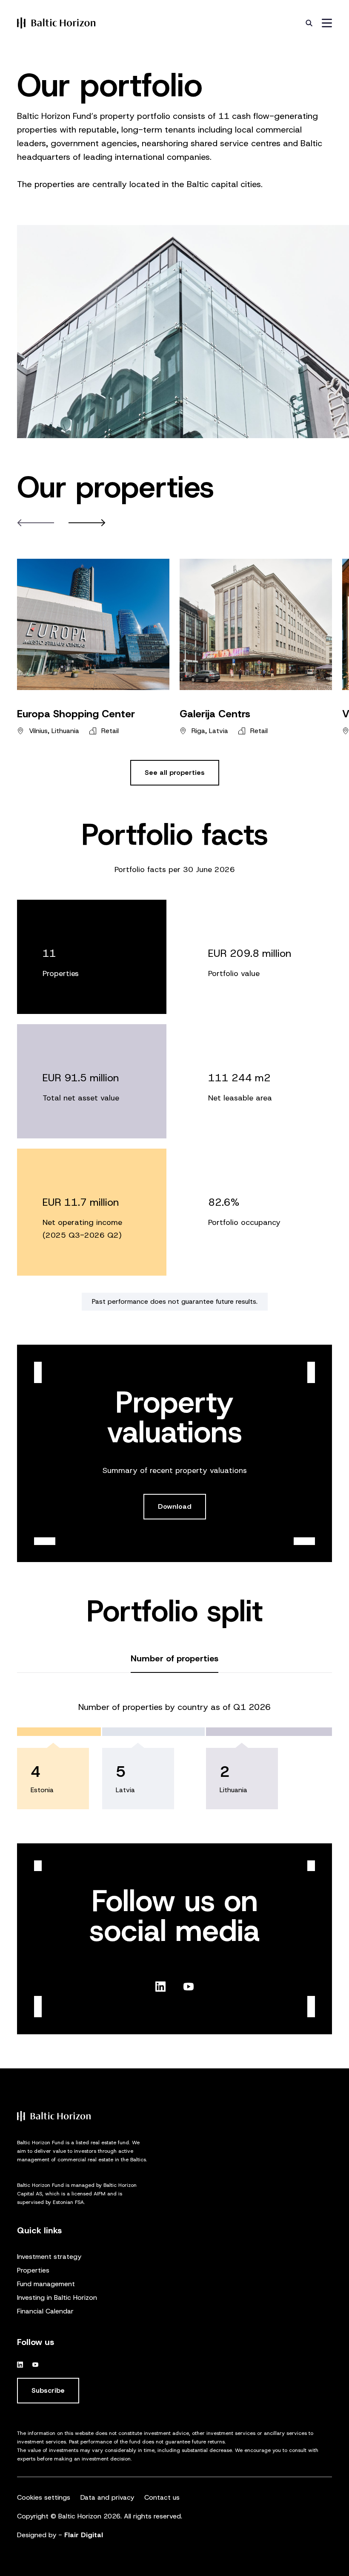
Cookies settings (44, 2497)
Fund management (46, 2284)
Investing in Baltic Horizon (57, 2297)
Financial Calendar (45, 2311)
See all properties (175, 773)
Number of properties (174, 1658)
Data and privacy (107, 2497)
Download (175, 1506)
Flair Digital (84, 2535)
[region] (174, 1649)
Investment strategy (49, 2257)
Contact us (162, 2497)
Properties (33, 2270)
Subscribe (48, 2390)
